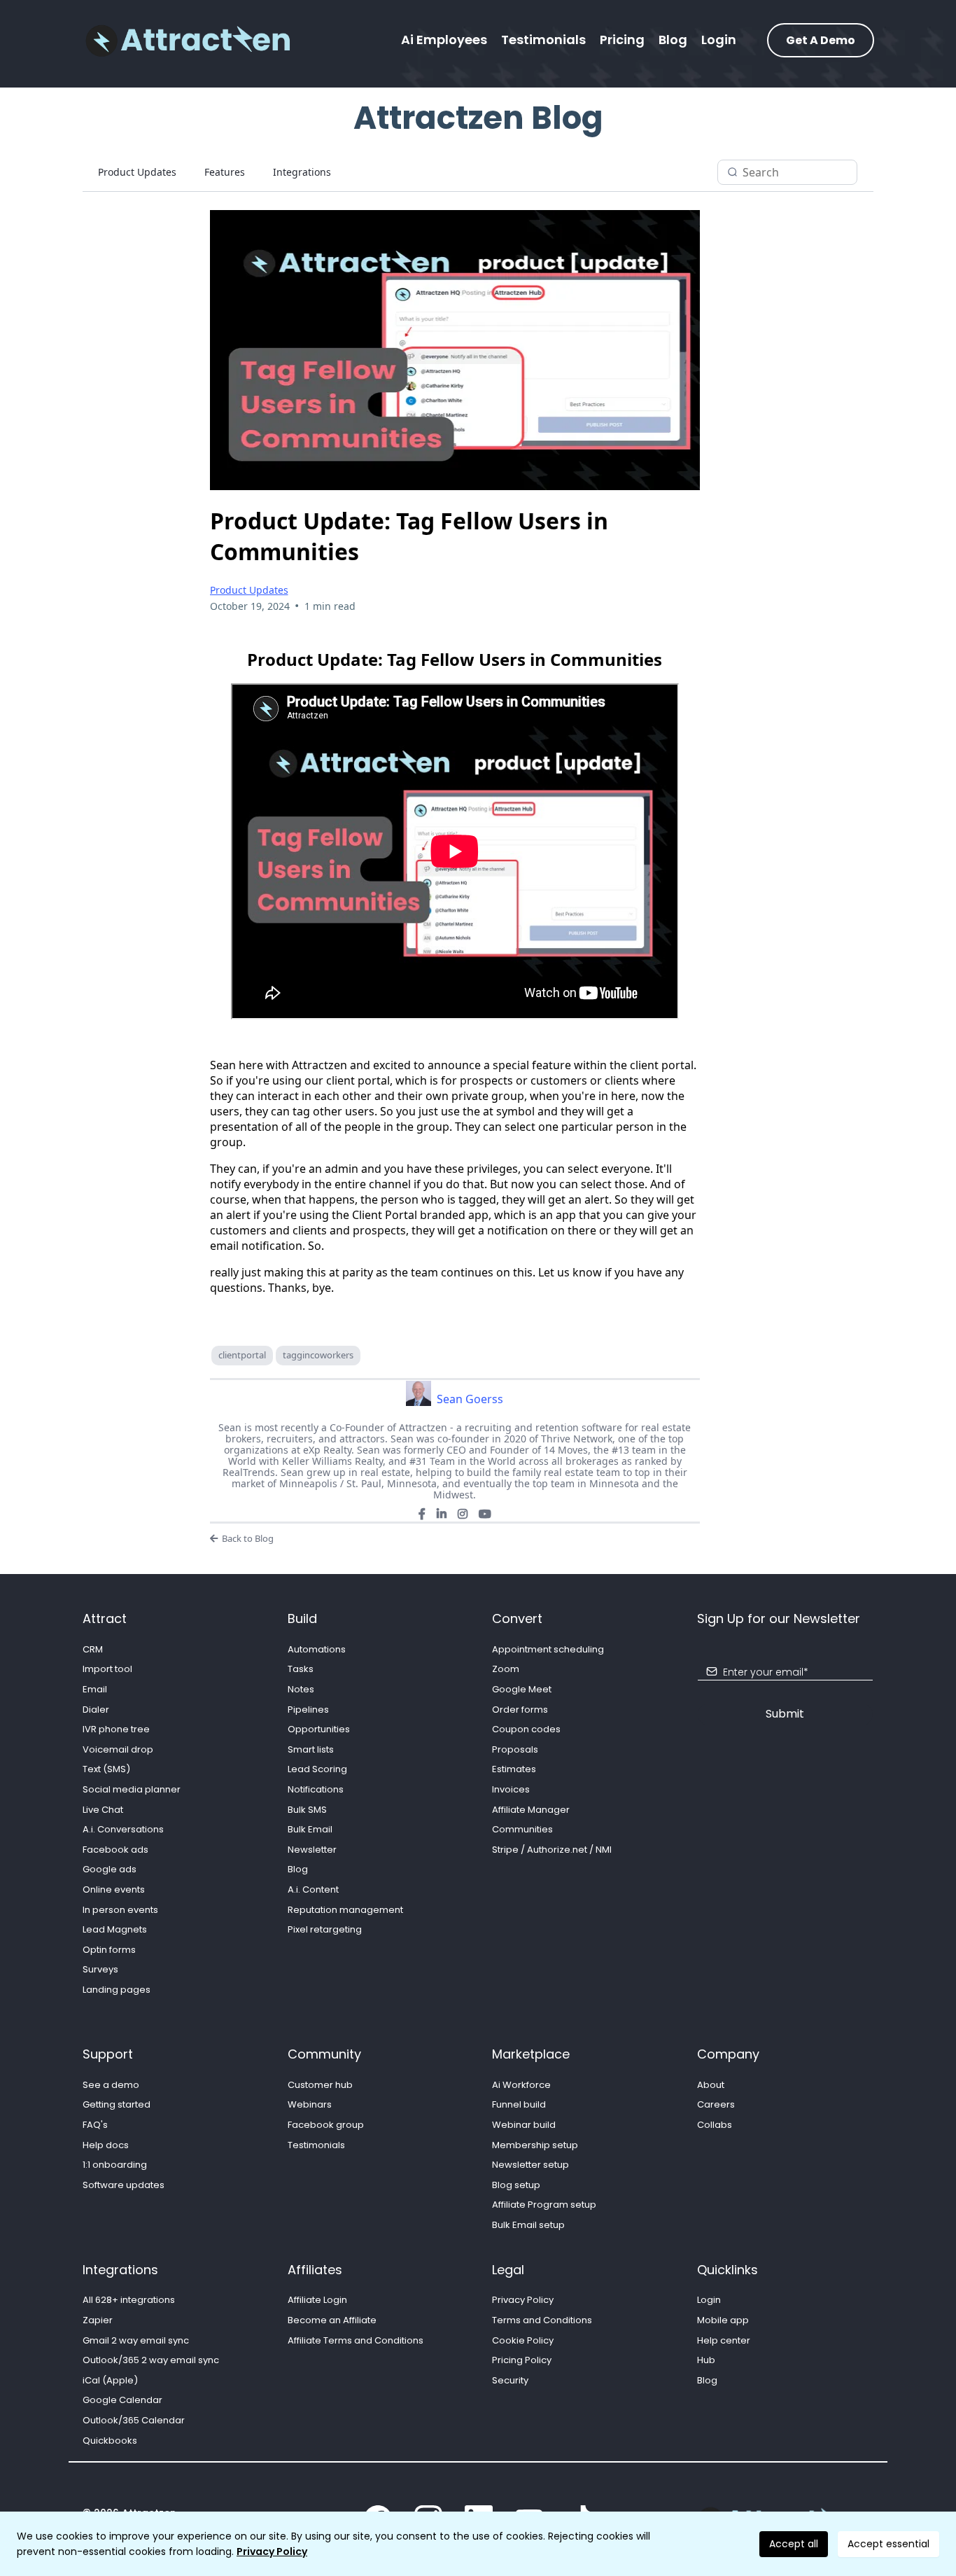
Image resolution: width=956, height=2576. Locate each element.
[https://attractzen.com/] (188, 40)
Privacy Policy (272, 2551)
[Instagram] (463, 1514)
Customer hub (320, 2085)
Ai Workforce (521, 2085)
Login (719, 40)
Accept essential (888, 2544)
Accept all (794, 2544)
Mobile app (723, 2320)
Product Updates (137, 172)
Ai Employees (444, 40)
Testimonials (543, 40)
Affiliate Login (317, 2300)
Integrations (302, 172)
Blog (673, 40)
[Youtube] (485, 1514)
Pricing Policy (522, 2360)
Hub (706, 2360)
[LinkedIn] (442, 1514)
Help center (724, 2340)
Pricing (622, 40)
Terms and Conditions (542, 2320)
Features (225, 172)
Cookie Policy (523, 2340)
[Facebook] (422, 1514)
